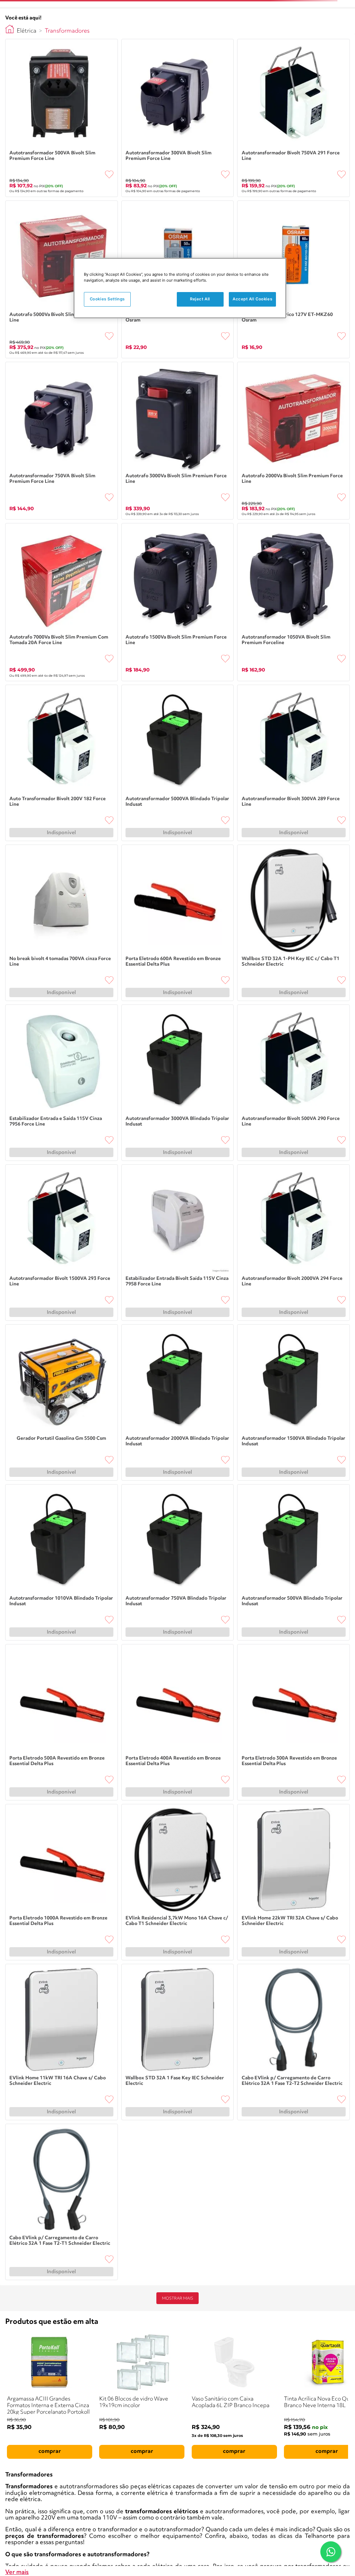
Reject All (200, 299)
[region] (180, 288)
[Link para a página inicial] (10, 29)
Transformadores (67, 31)
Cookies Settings (107, 299)
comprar (50, 2451)
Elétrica (27, 31)
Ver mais (17, 2572)
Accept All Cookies (252, 299)
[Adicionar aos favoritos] (109, 174)
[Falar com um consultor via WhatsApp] (331, 2552)
